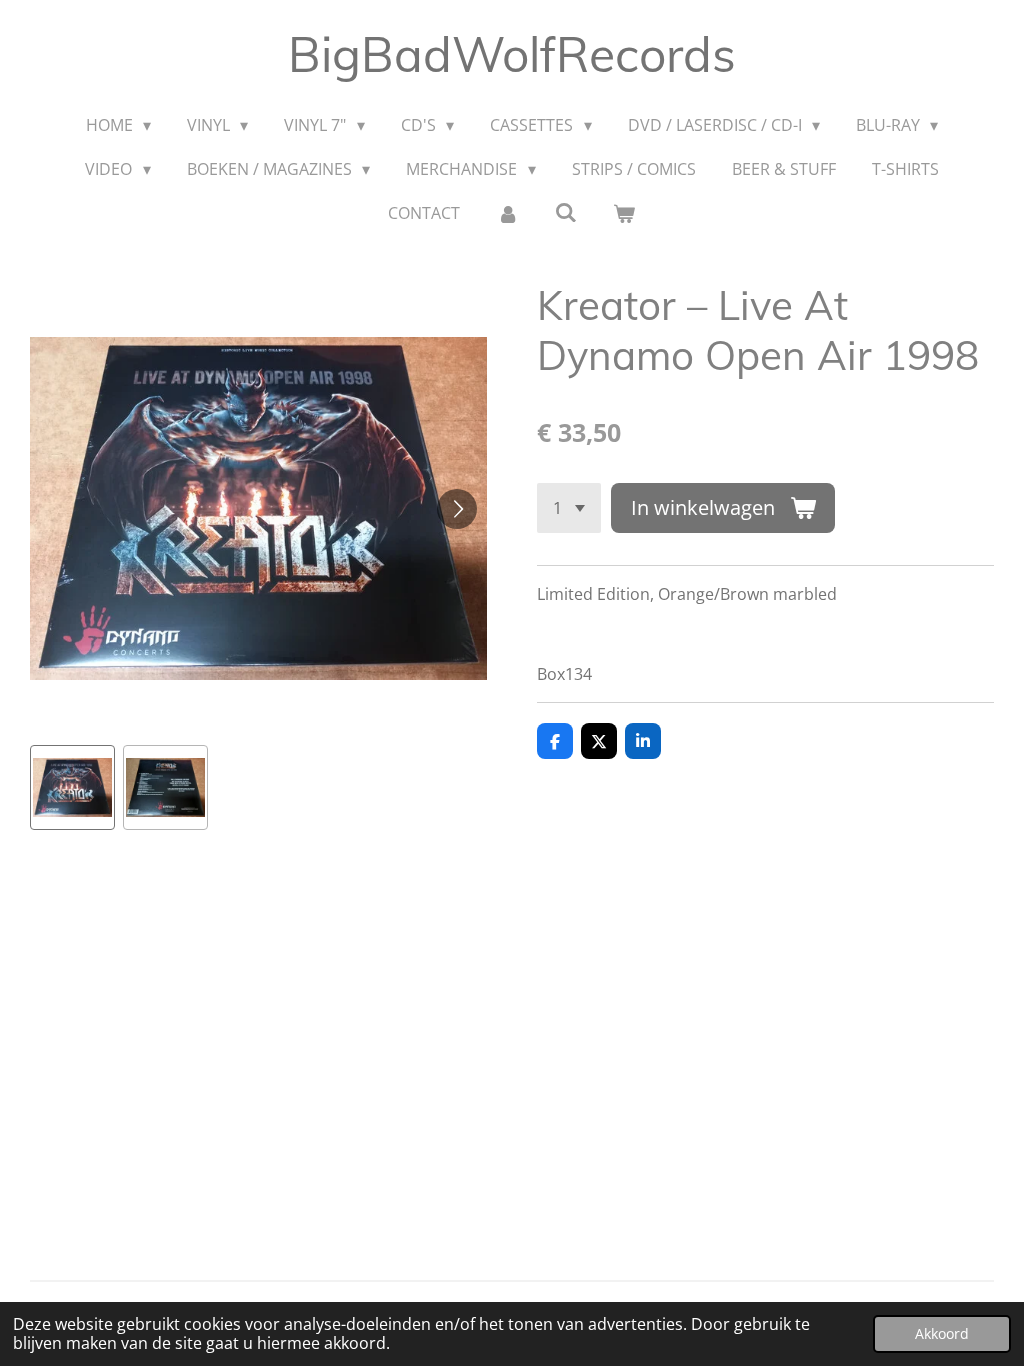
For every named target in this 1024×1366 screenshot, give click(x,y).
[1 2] (569, 508)
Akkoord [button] (942, 1333)
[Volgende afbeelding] (457, 509)
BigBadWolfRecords (512, 54)
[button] (72, 787)
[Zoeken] (566, 212)
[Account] (507, 213)
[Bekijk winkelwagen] (624, 213)
